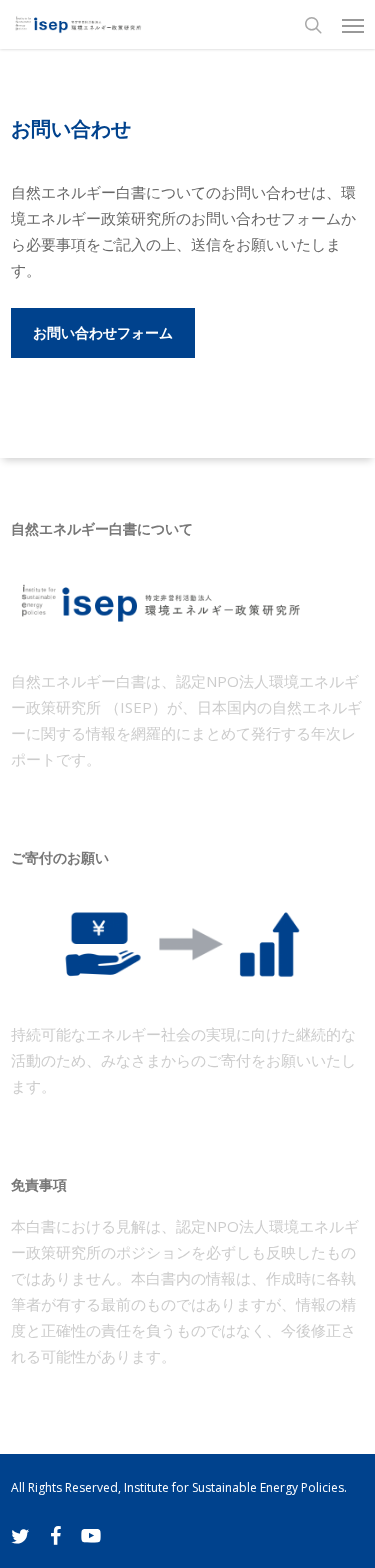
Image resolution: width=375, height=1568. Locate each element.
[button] (353, 25)
